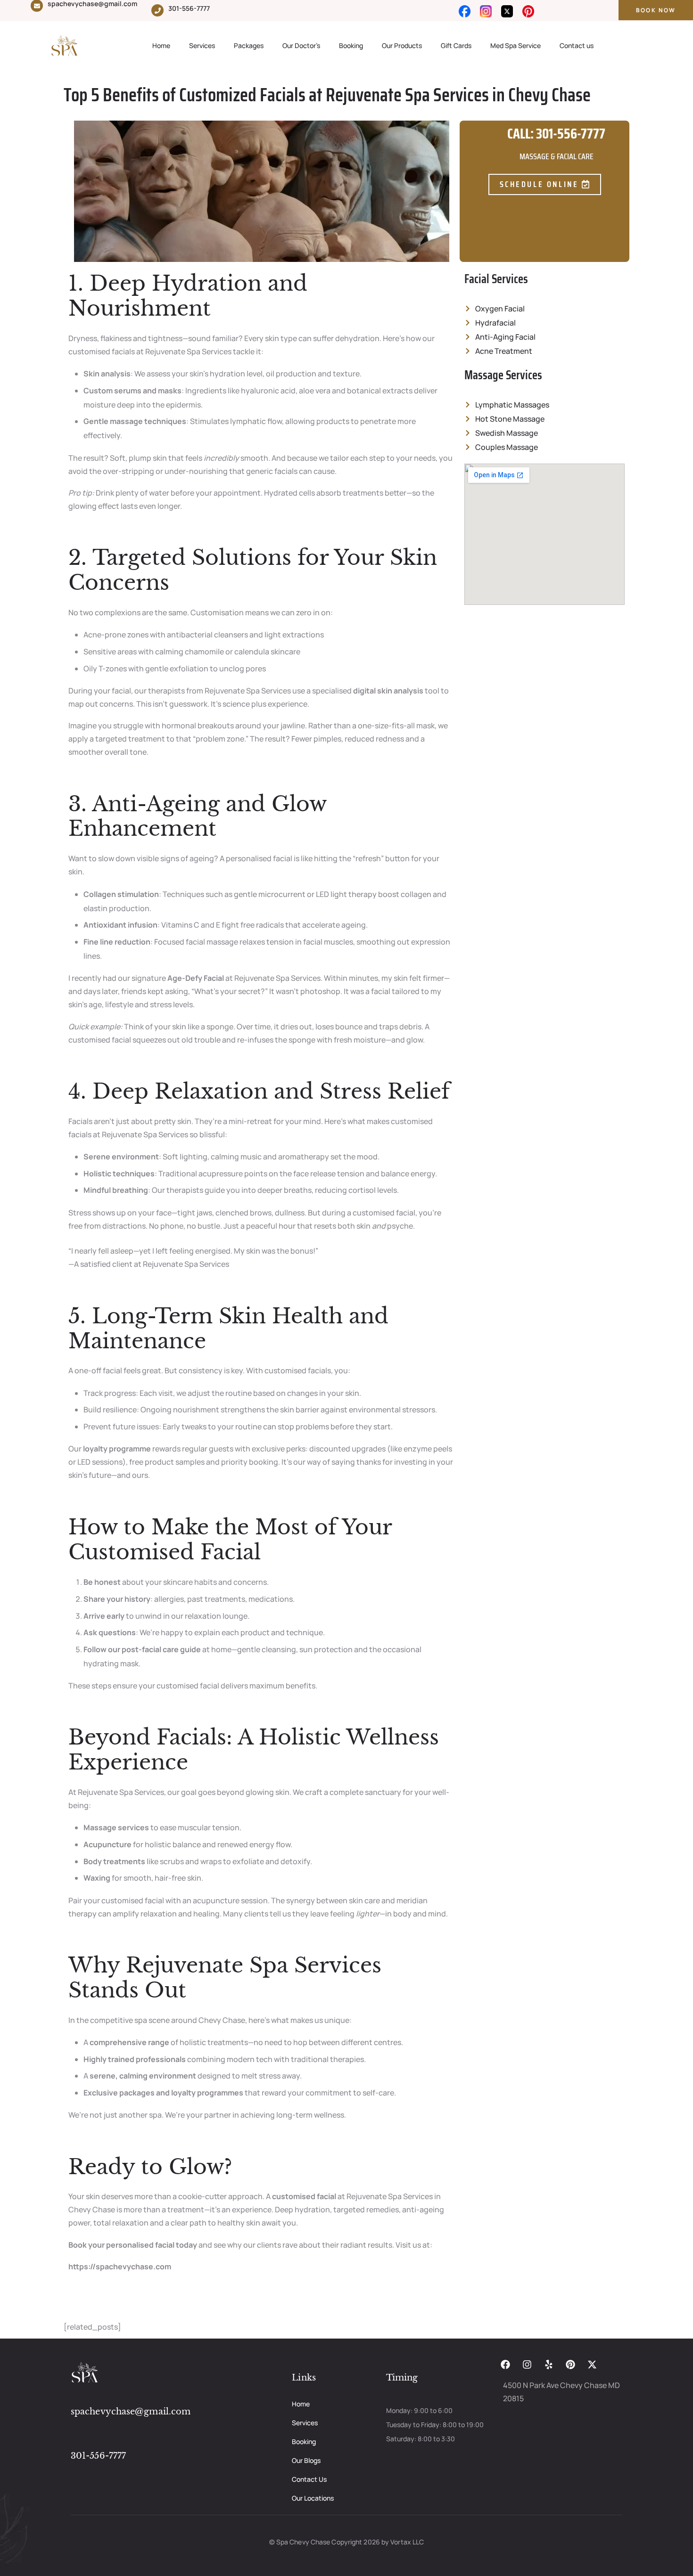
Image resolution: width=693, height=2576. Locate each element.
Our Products (402, 45)
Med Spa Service (516, 45)
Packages (249, 45)
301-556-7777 (189, 8)
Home (161, 45)
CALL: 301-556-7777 (556, 134)
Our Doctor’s (301, 45)
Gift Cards (456, 45)
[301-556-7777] (157, 10)
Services (202, 45)
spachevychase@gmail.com (131, 2412)
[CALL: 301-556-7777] (476, 145)
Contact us (577, 45)
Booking (351, 45)
